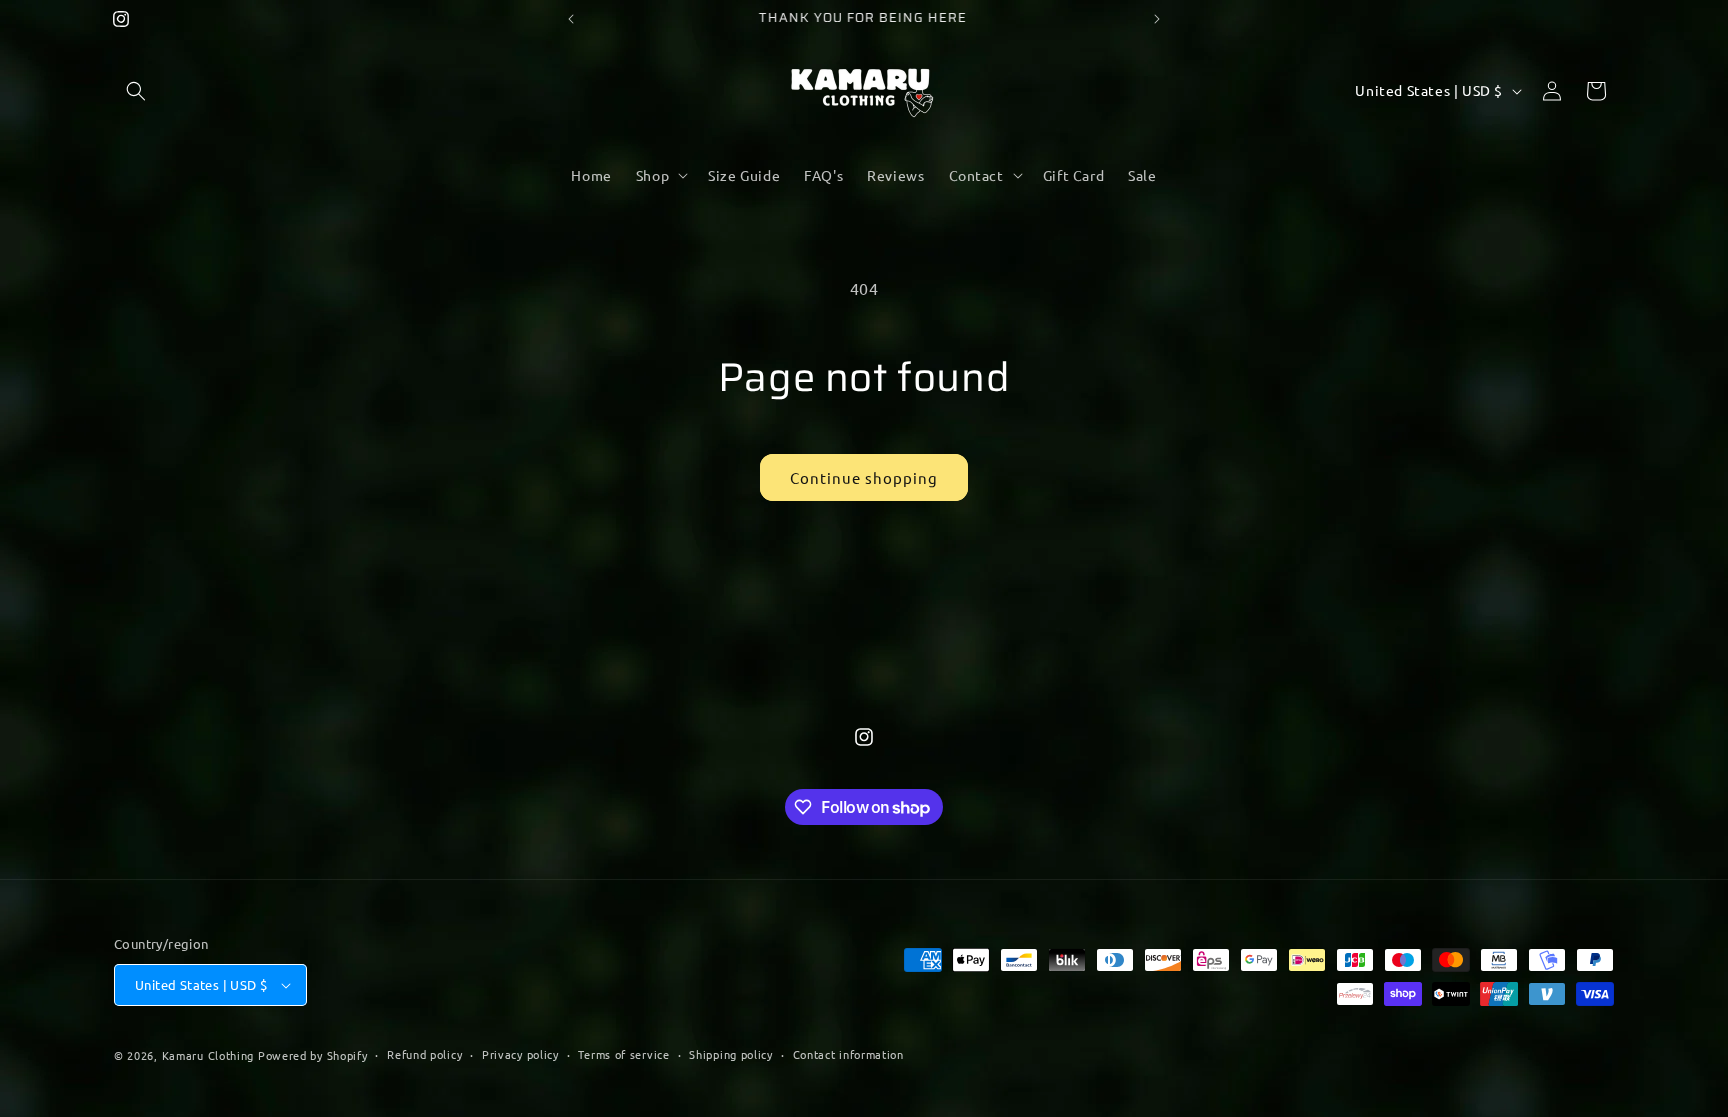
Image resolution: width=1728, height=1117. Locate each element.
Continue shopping (864, 477)
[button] (136, 91)
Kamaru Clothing (208, 1055)
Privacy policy (520, 1054)
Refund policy (424, 1054)
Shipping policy (731, 1054)
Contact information (848, 1054)
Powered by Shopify (313, 1055)
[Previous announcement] (571, 19)
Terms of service (623, 1054)
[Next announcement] (1157, 19)
